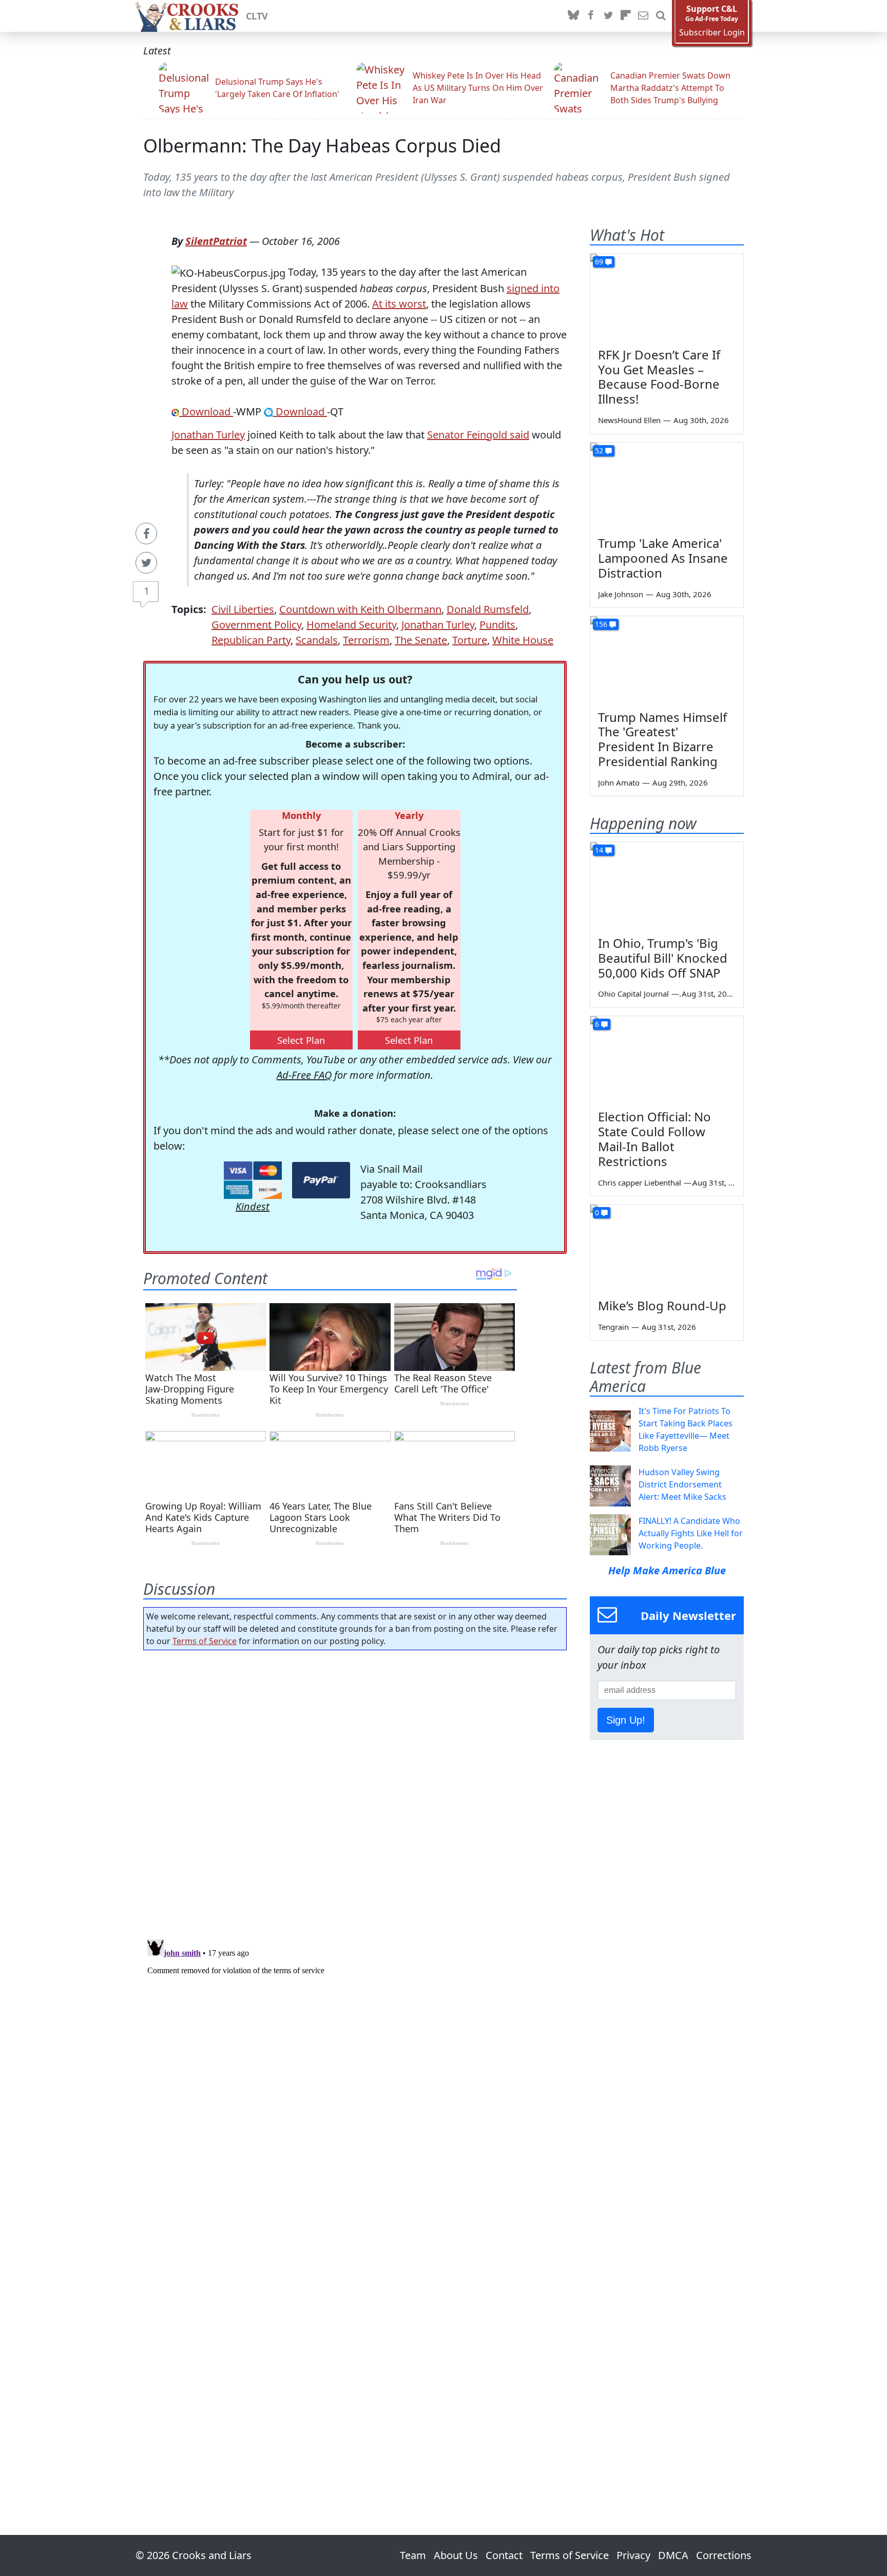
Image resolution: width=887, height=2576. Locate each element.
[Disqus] (355, 2064)
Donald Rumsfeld (488, 609)
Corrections (724, 2555)
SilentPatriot (216, 241)
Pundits (497, 625)
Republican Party (251, 640)
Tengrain (613, 1327)
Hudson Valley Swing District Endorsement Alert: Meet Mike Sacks (682, 1484)
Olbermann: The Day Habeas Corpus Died (322, 146)
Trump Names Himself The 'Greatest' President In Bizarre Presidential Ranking (662, 739)
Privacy (633, 2555)
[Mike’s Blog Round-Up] (667, 1248)
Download (206, 412)
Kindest (253, 1206)
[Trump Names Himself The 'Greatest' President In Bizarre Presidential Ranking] (667, 659)
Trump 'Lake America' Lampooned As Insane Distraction (663, 558)
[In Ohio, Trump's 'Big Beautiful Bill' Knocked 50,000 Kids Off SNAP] (667, 885)
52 (599, 451)
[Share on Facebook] (146, 533)
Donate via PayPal (321, 1180)
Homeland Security (351, 625)
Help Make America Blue (667, 1570)
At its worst (399, 304)
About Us (456, 2555)
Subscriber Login (712, 33)
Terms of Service (205, 1641)
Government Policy (256, 625)
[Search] (661, 16)
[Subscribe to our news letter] (643, 16)
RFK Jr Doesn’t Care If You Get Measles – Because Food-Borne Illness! (659, 377)
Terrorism (366, 640)
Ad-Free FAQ (304, 1075)
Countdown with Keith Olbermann (360, 609)
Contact (504, 2555)
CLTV (257, 16)
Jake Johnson (621, 594)
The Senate (421, 640)
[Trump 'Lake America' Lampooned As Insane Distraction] (667, 486)
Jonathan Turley (208, 435)
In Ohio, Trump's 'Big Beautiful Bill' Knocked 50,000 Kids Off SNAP (663, 958)
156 (601, 624)
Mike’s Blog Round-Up (662, 1305)
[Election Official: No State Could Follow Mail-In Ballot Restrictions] (667, 1059)
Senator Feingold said (478, 435)
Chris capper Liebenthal (640, 1182)
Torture (470, 640)
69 (599, 262)
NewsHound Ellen (629, 420)
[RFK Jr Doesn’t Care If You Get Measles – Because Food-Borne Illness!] (667, 297)
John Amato (619, 783)
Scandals (317, 640)
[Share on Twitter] (146, 563)
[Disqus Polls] (355, 1791)
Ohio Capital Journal (633, 994)
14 (599, 850)
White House (523, 640)
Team (413, 2555)
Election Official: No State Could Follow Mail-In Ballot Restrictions (654, 1139)
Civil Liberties (243, 609)
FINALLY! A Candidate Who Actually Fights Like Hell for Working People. (691, 1533)
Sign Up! (626, 1720)
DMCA (673, 2555)
